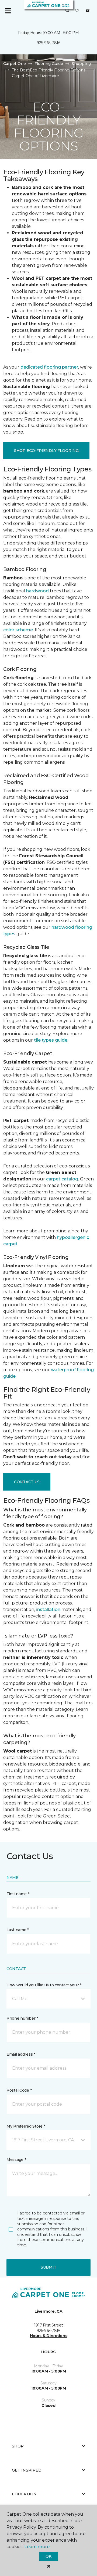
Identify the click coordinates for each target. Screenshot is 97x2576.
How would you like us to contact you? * (44, 1985)
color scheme (18, 630)
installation (48, 1609)
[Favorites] (77, 11)
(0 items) (88, 11)
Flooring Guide (49, 64)
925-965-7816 (48, 43)
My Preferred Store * (26, 2126)
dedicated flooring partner (49, 367)
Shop (18, 2446)
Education (24, 2494)
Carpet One (15, 64)
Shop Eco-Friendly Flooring (46, 451)
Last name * (18, 1930)
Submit (48, 2267)
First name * (18, 1894)
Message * (16, 2160)
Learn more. (37, 2547)
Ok (48, 2556)
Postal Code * (19, 2090)
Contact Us (27, 1482)
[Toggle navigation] (8, 11)
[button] (67, 11)
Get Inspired (27, 2470)
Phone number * (22, 2018)
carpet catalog (62, 1179)
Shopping (81, 64)
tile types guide (51, 1040)
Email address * (21, 2054)
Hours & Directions (49, 2336)
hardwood (37, 591)
